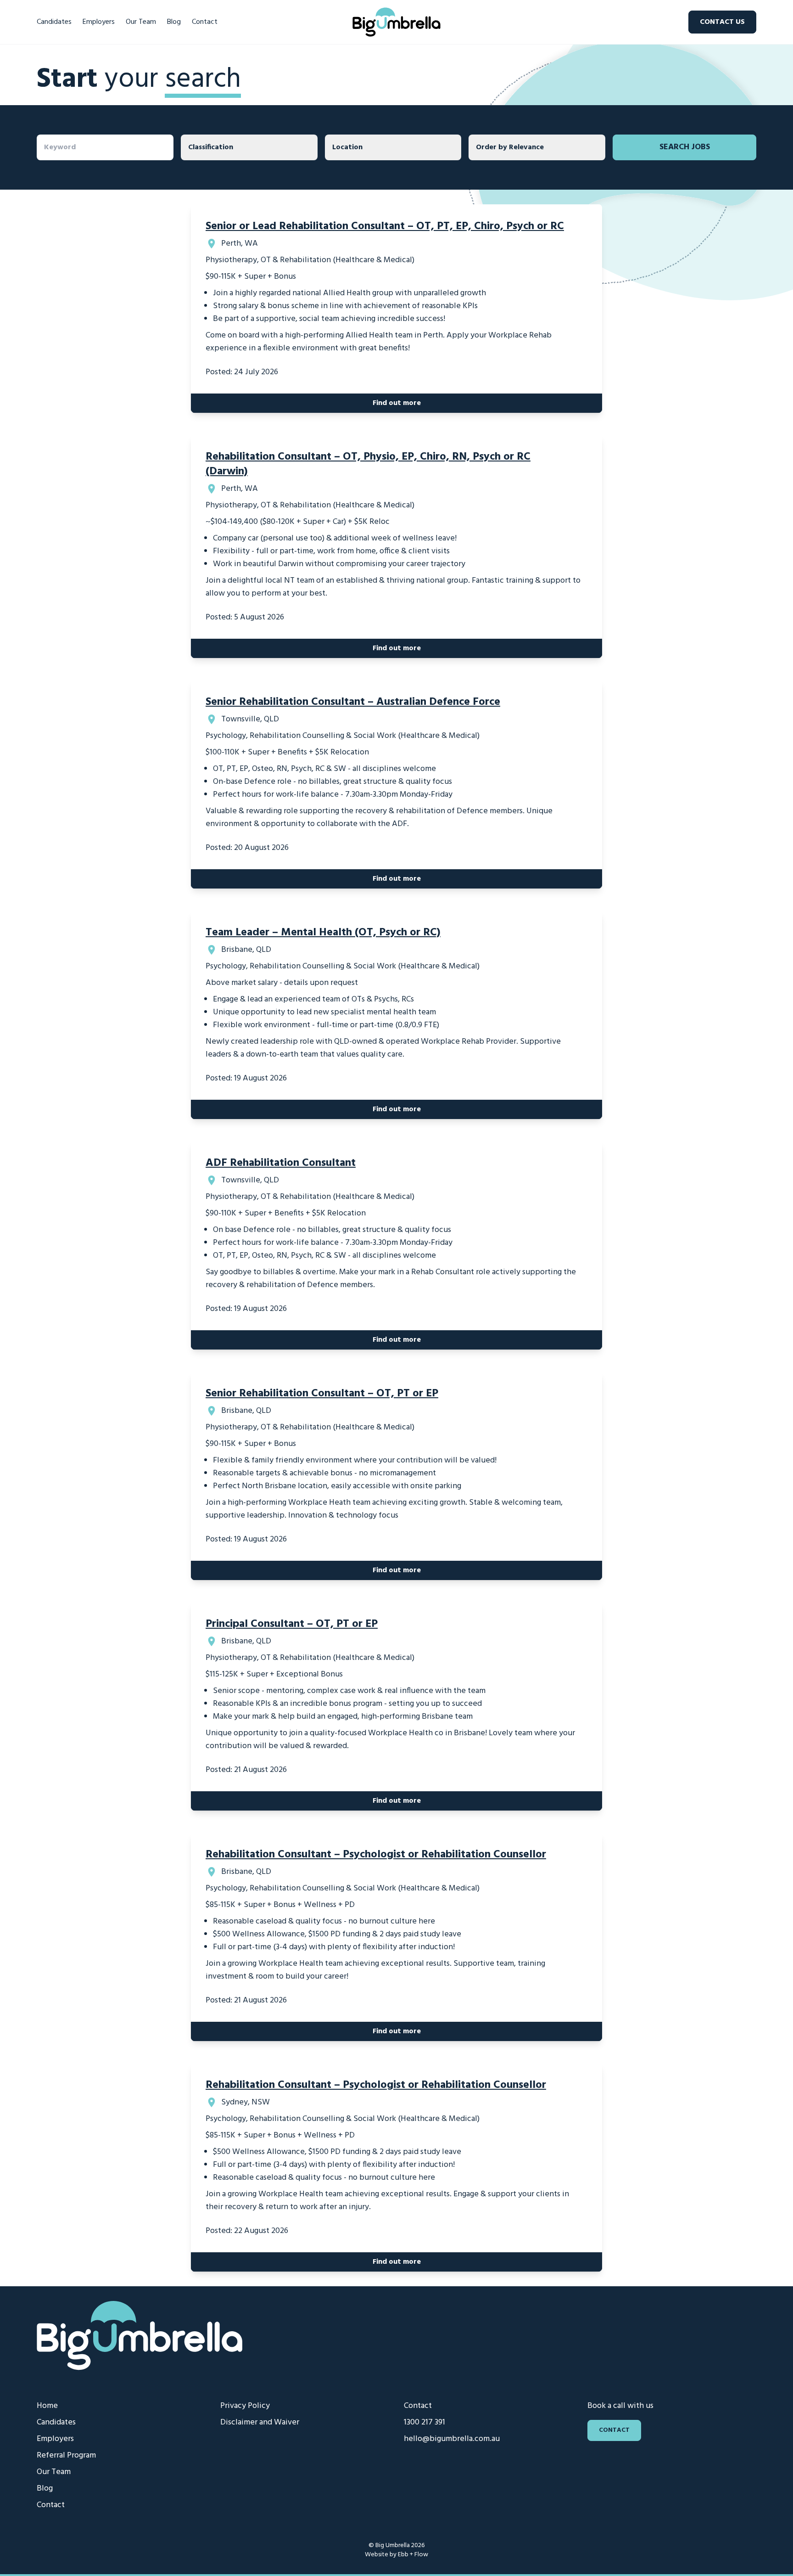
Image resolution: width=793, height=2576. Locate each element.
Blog (174, 22)
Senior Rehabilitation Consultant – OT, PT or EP (322, 1394)
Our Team (141, 22)
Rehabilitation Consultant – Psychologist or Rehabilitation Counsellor (376, 1855)
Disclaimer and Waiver (260, 2422)
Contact (205, 22)
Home (47, 2406)
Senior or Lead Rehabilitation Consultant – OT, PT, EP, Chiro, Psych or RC (385, 226)
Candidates (54, 22)
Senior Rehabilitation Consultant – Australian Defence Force (353, 702)
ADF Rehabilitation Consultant (281, 1163)
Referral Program (66, 2455)
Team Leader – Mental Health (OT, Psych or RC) (323, 933)
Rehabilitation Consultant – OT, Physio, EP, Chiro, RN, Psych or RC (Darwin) (368, 464)
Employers (99, 22)
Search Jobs (685, 147)
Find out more (397, 403)
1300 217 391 (424, 2422)
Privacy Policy (245, 2406)
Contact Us (722, 22)
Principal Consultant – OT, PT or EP (292, 1624)
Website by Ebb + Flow (396, 2555)
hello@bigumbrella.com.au (452, 2439)
